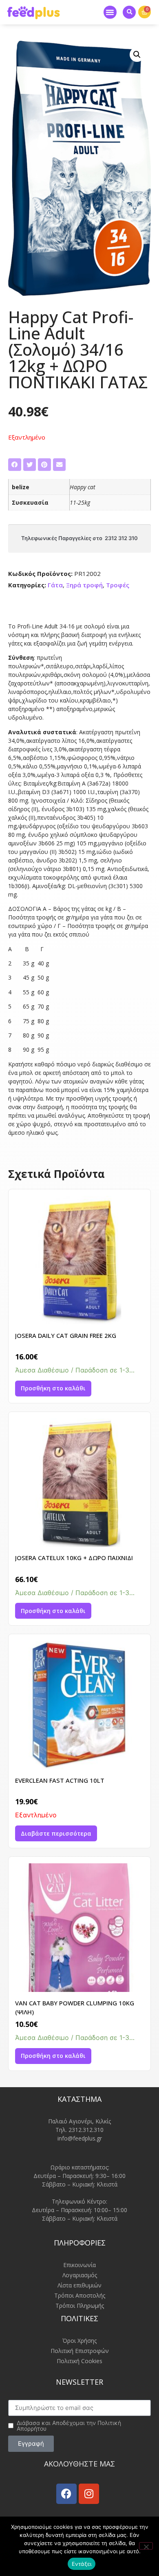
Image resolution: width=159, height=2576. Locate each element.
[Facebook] (66, 2494)
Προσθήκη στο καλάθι (53, 1388)
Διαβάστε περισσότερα (56, 1833)
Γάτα (55, 585)
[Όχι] (146, 2546)
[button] (110, 12)
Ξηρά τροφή (84, 585)
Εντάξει (82, 2564)
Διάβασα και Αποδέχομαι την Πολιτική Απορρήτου (69, 2426)
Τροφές (118, 585)
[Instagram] (89, 2494)
